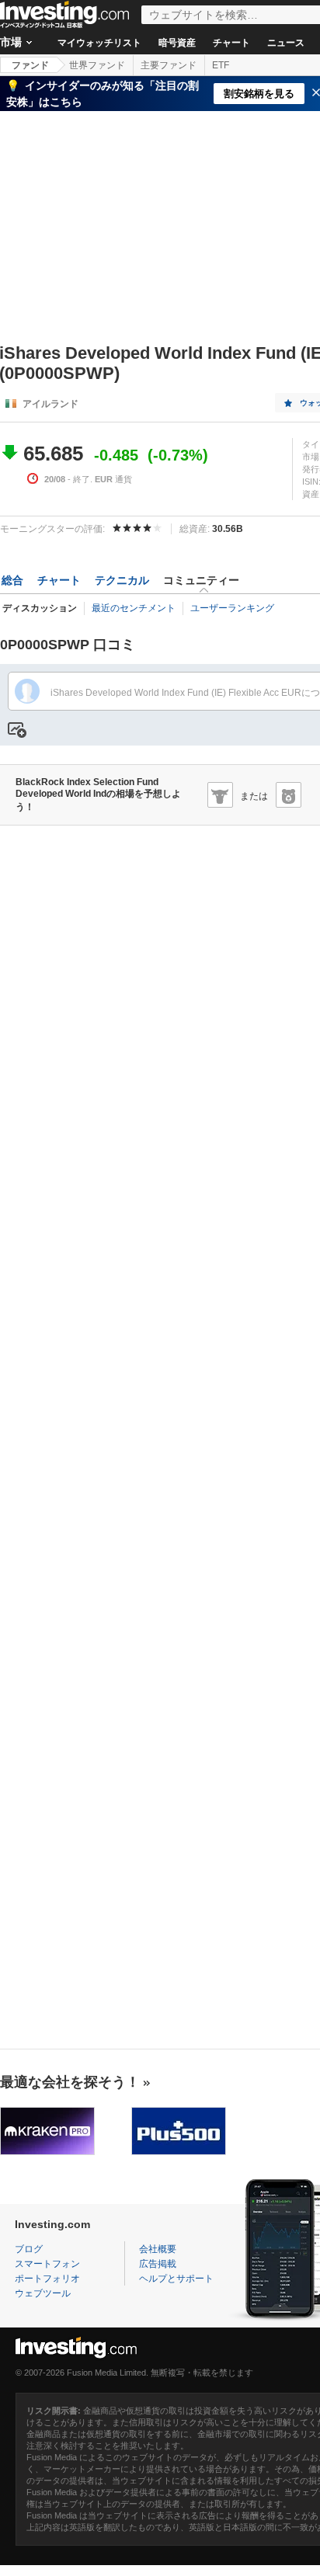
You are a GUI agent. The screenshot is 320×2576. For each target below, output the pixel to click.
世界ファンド (97, 65)
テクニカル (122, 580)
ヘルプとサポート (176, 2279)
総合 (12, 580)
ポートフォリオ (47, 2279)
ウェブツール (43, 2293)
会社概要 (158, 2249)
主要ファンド (169, 65)
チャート (231, 43)
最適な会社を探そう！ (70, 2082)
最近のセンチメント (134, 608)
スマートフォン (47, 2264)
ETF (221, 65)
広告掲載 (158, 2264)
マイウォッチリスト (99, 43)
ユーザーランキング (232, 608)
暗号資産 (177, 43)
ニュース (286, 43)
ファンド (30, 65)
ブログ (29, 2249)
